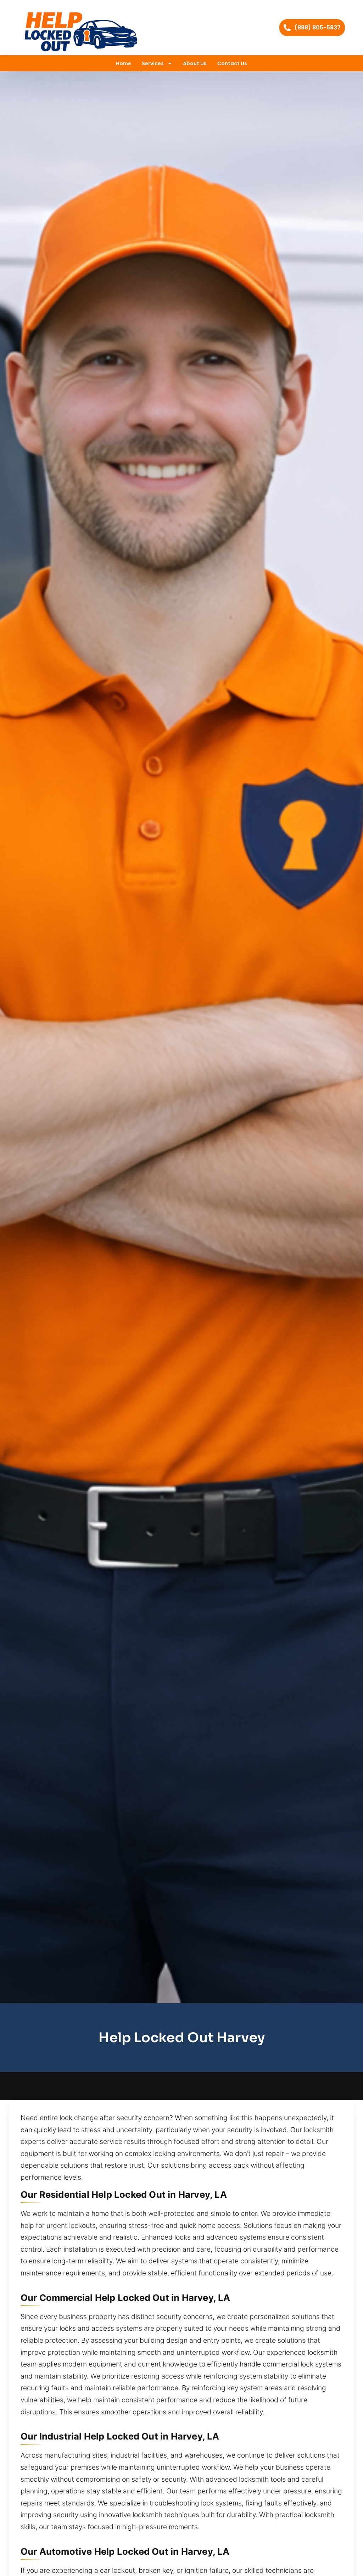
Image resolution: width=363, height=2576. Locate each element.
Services (153, 63)
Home (124, 63)
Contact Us (232, 63)
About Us (195, 63)
